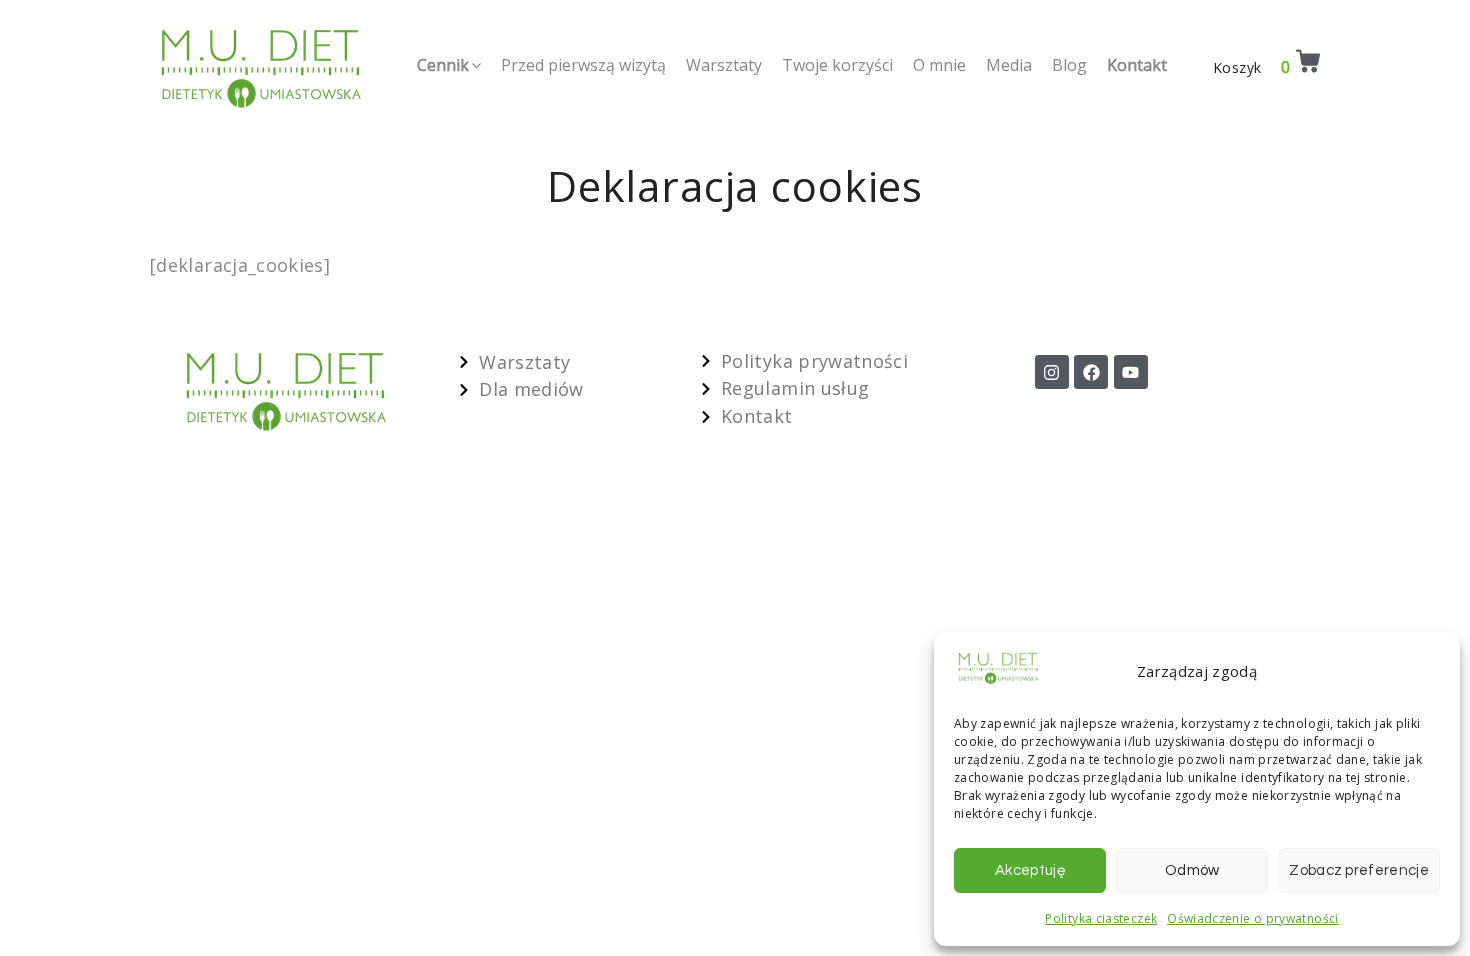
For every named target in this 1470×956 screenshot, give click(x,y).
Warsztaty (724, 65)
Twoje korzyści (837, 65)
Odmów (1192, 870)
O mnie (939, 65)
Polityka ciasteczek (1101, 918)
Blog (1069, 65)
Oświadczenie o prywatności (1252, 918)
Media (1009, 65)
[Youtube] (1131, 372)
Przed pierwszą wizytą (583, 65)
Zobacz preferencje (1359, 870)
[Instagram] (1052, 372)
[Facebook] (1091, 372)
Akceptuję (1030, 870)
